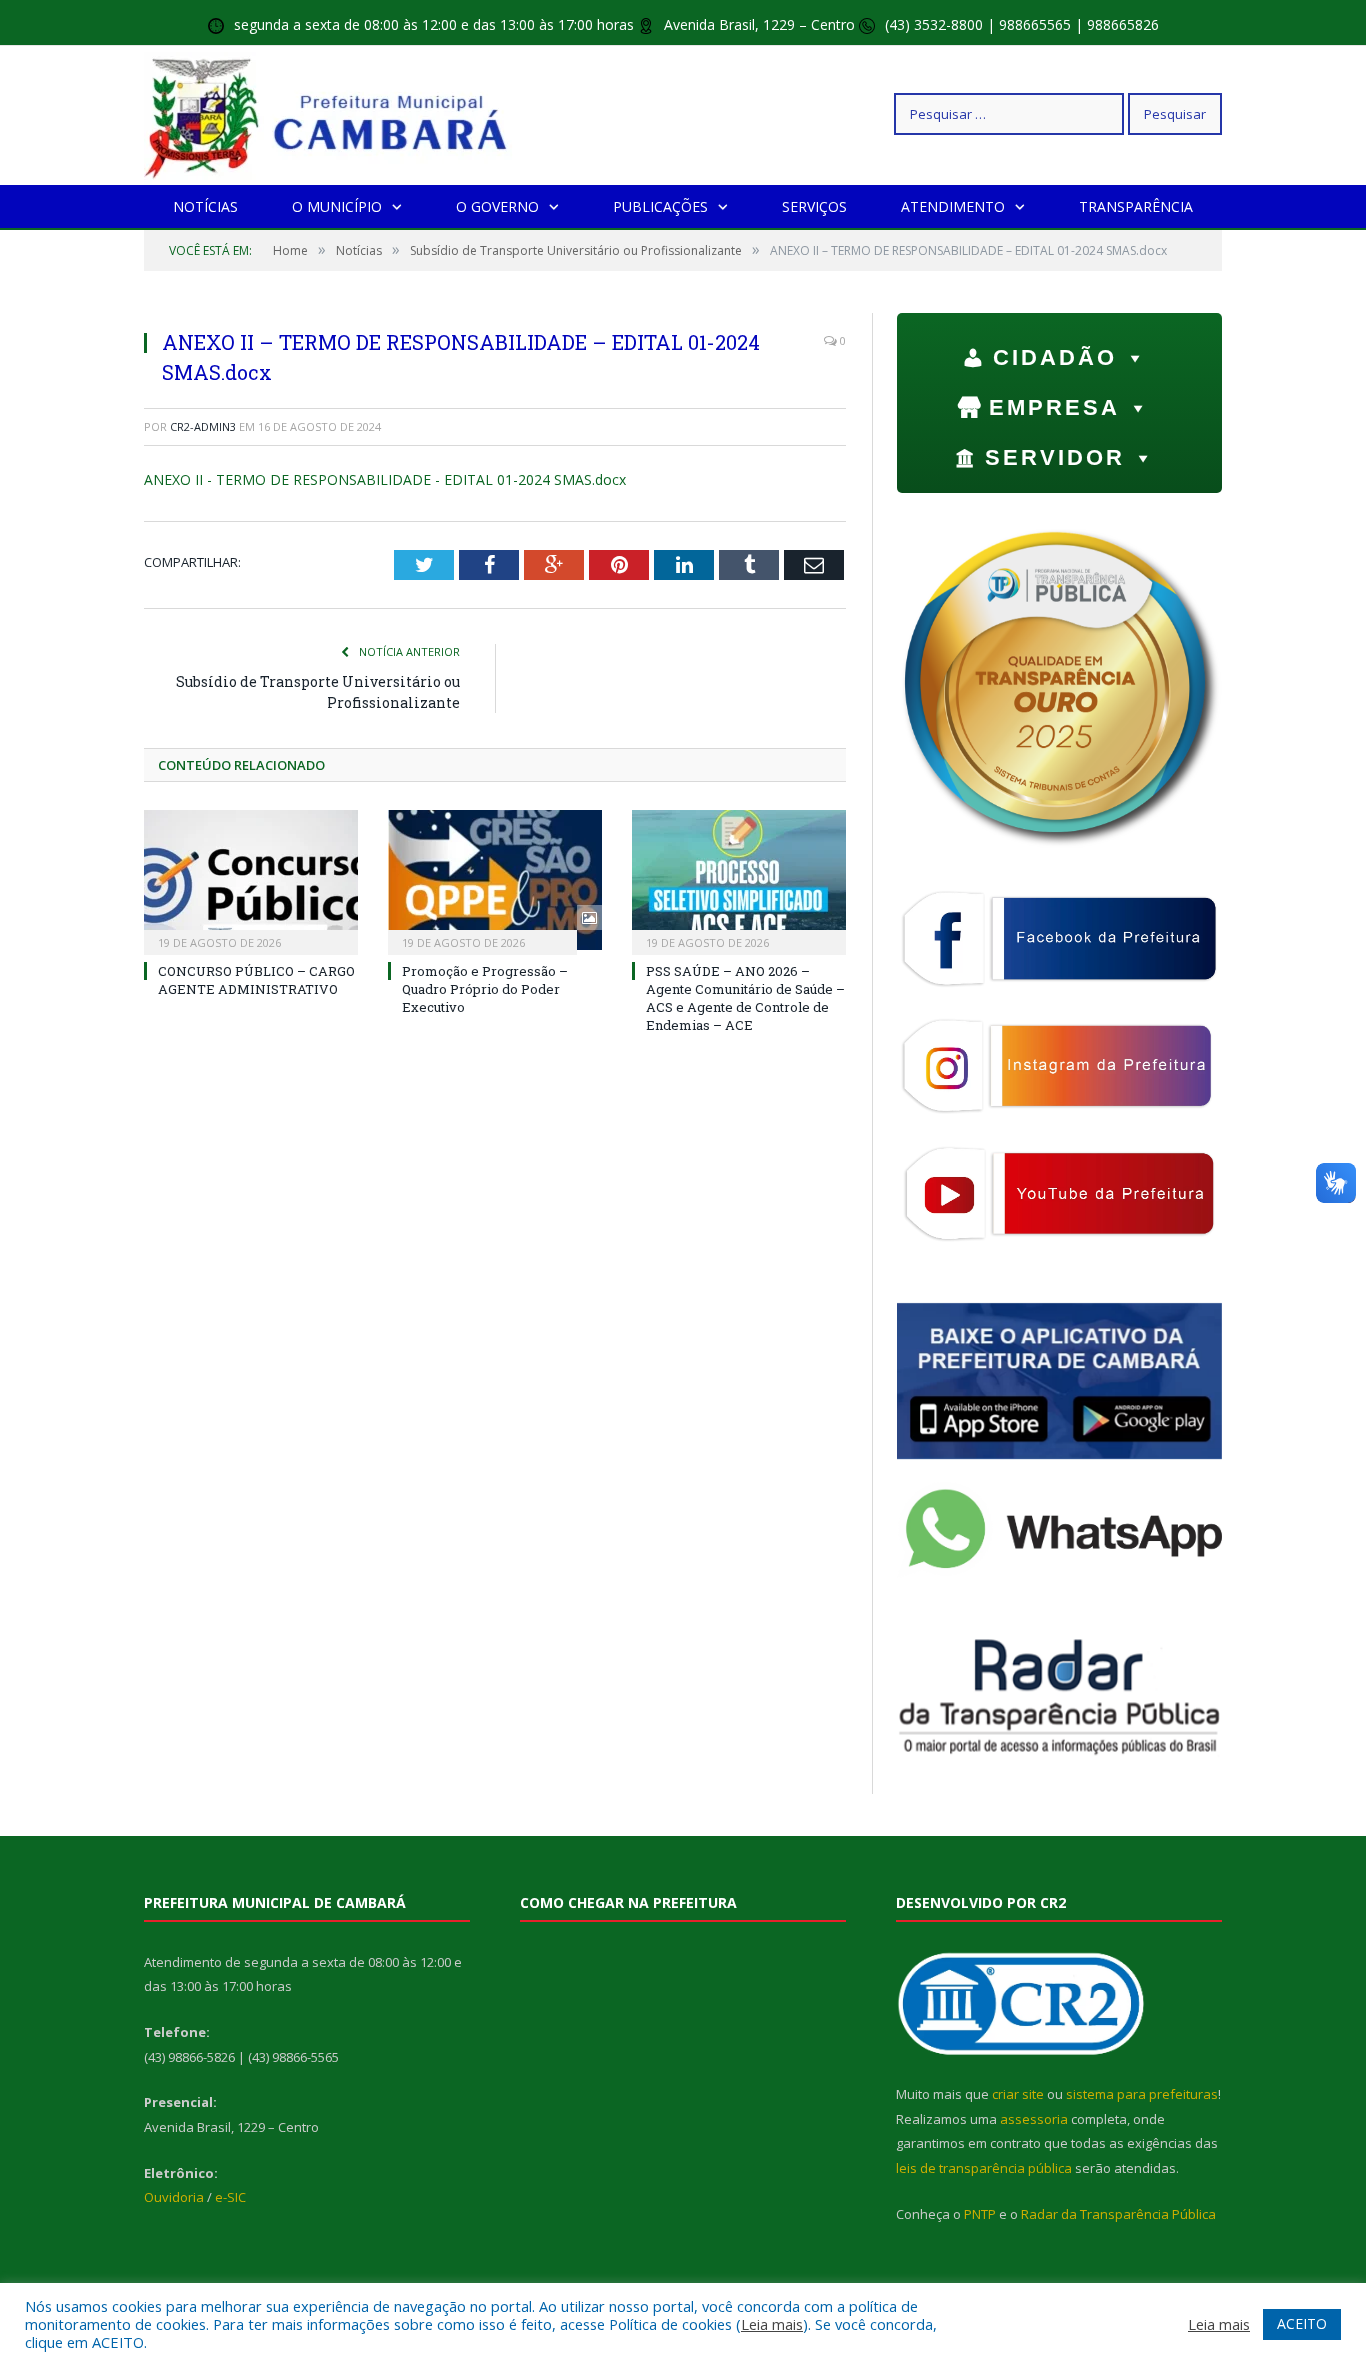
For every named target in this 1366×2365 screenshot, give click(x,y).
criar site (1018, 2094)
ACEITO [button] (1302, 2323)
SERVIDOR (1055, 457)
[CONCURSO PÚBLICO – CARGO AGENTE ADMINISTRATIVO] (251, 880)
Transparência (1136, 206)
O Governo (497, 206)
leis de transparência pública (984, 2168)
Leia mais (772, 2324)
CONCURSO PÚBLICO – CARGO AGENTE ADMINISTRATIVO (256, 980)
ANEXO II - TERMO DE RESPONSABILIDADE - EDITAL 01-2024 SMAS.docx (385, 479)
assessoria (1034, 2119)
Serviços (814, 206)
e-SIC (230, 2197)
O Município (337, 206)
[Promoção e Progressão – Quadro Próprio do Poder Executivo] (495, 880)
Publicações (660, 206)
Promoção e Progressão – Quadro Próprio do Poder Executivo (485, 989)
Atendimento (953, 206)
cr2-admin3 (203, 426)
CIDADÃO (1055, 357)
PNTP (980, 2214)
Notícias (205, 206)
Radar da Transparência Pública (1118, 2214)
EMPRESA (1054, 407)
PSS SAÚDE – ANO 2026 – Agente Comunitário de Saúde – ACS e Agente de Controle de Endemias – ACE (745, 998)
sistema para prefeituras (1142, 2094)
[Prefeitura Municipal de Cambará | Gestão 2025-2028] (330, 113)
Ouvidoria (174, 2197)
